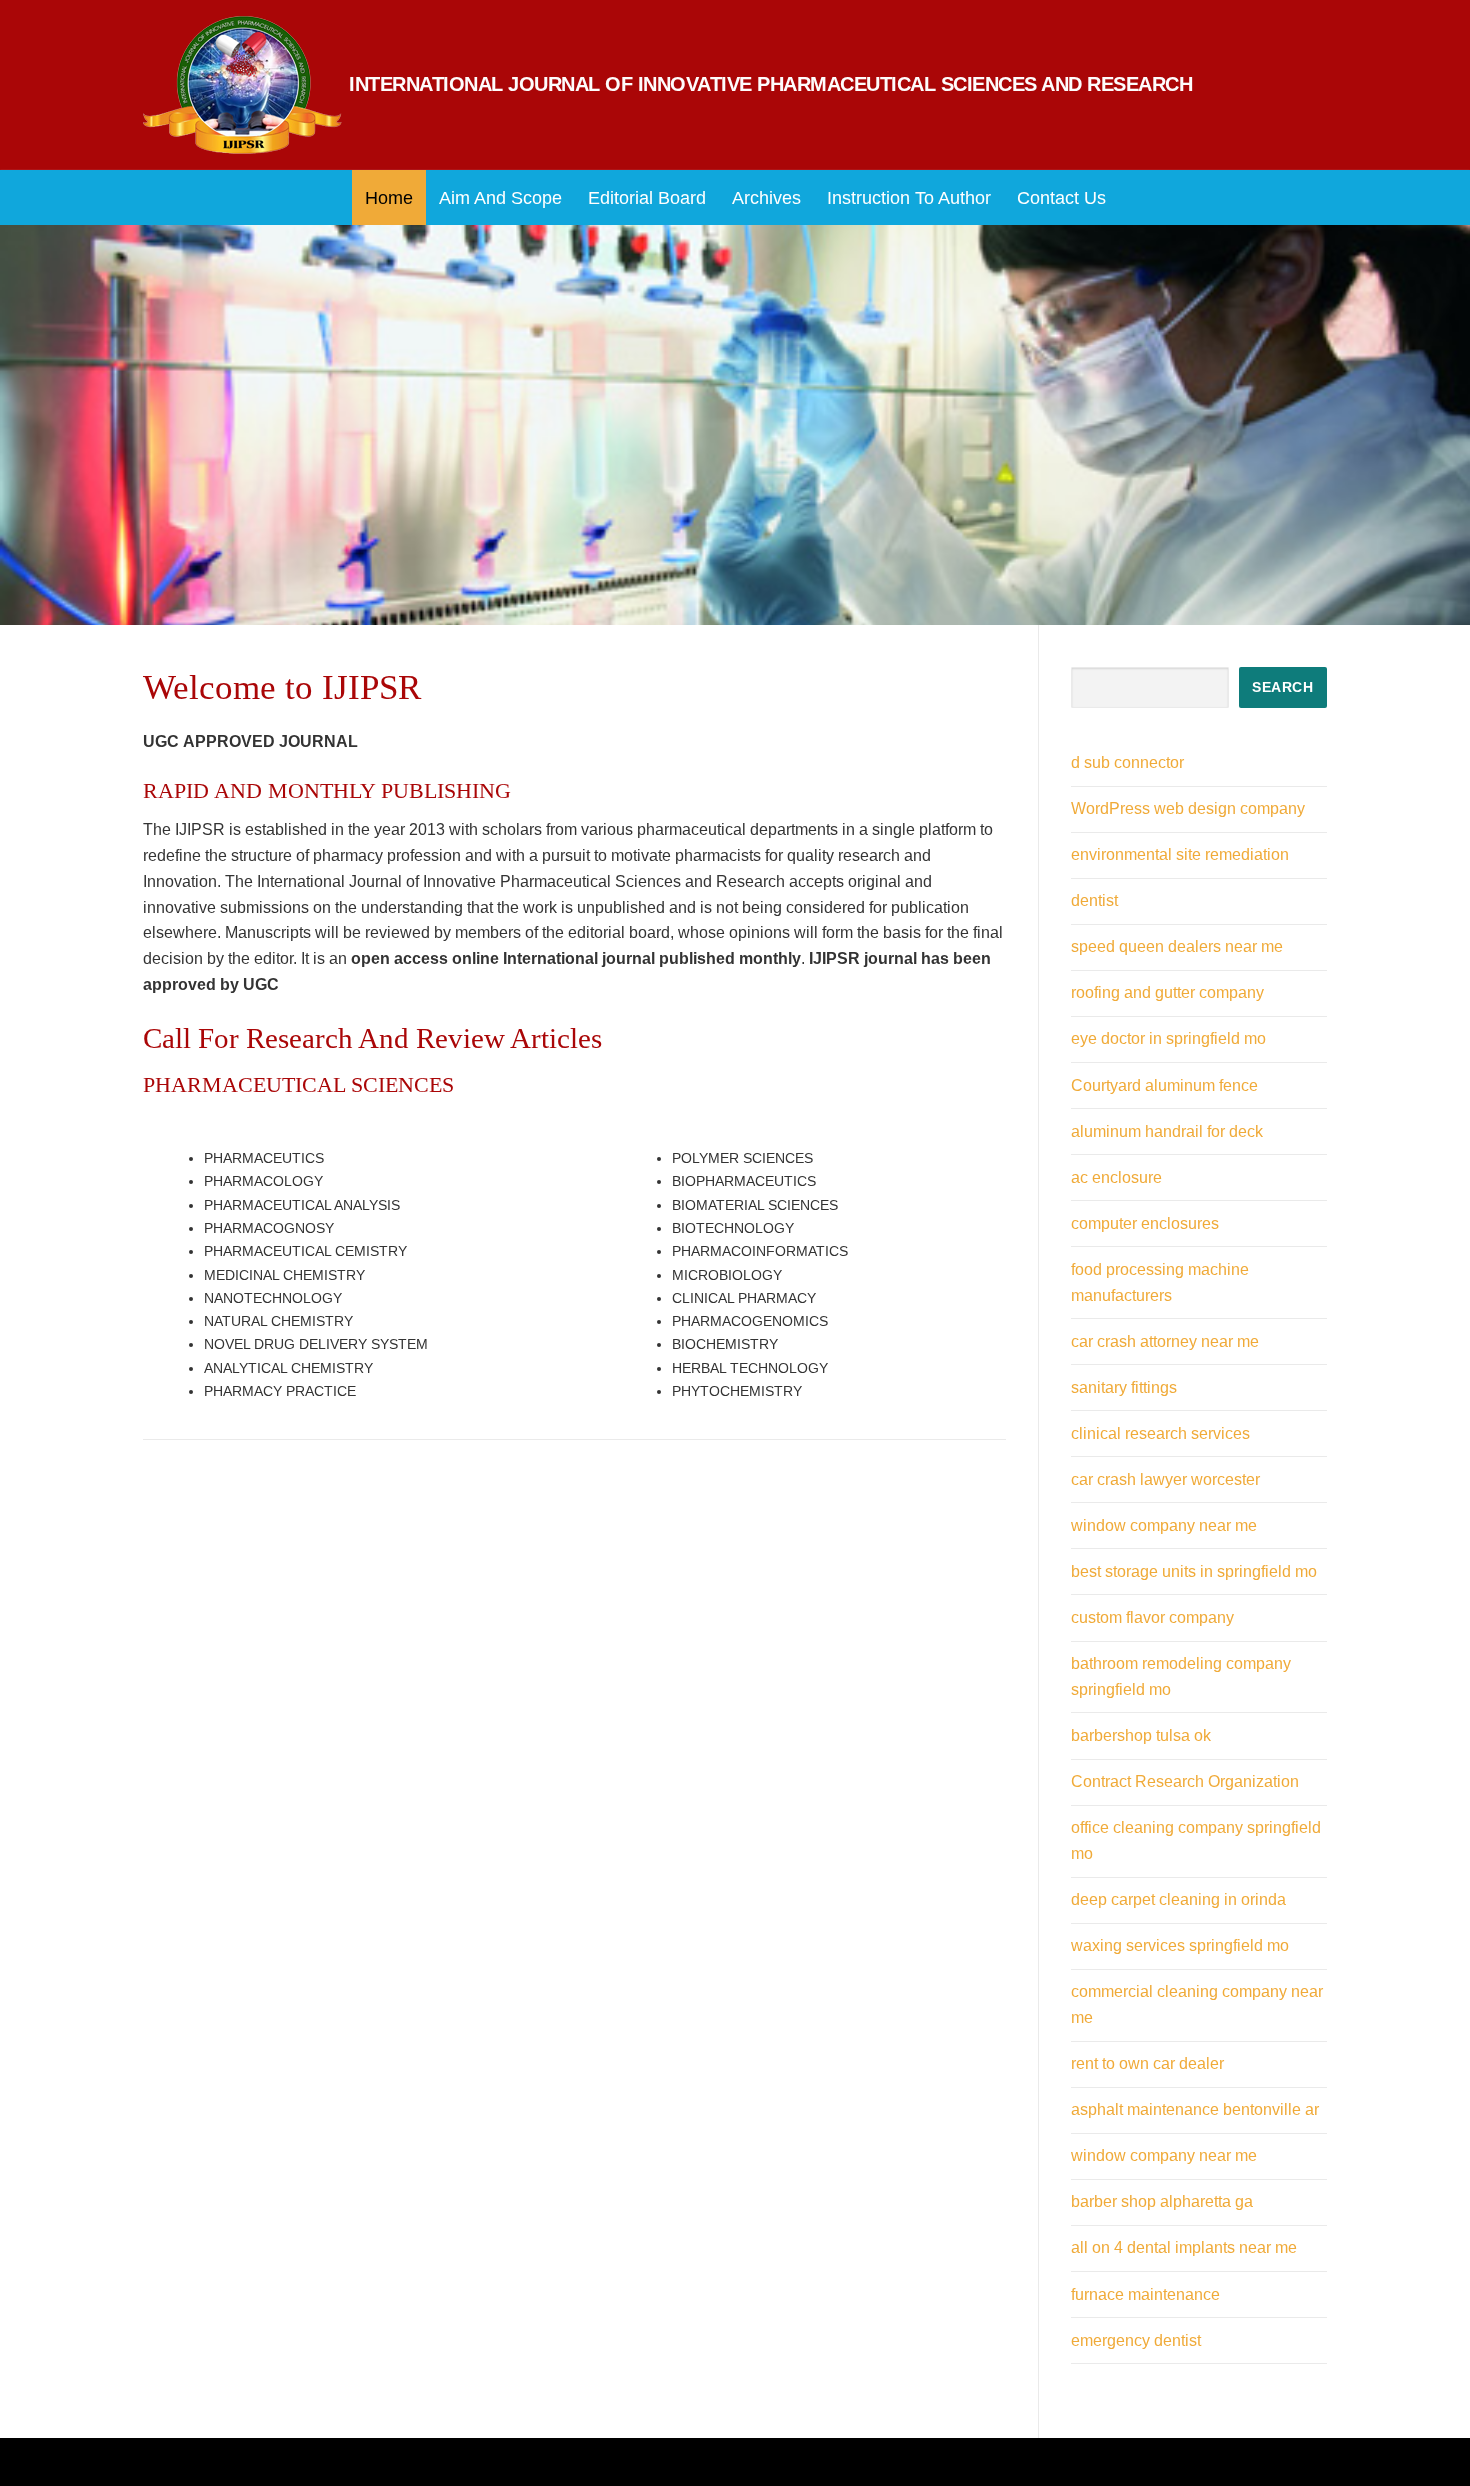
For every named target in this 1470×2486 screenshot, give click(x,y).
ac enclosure (1116, 1177)
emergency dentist (1136, 2340)
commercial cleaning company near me (1197, 2004)
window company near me (1164, 1525)
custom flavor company (1152, 1617)
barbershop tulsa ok (1141, 1735)
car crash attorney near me (1165, 1341)
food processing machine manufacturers (1160, 1282)
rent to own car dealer (1147, 2063)
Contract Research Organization (1185, 1781)
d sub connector (1127, 762)
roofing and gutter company (1167, 992)
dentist (1094, 900)
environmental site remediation (1180, 854)
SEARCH (1282, 687)
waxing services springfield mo (1180, 1945)
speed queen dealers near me (1177, 946)
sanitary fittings (1124, 1387)
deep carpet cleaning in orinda (1178, 1899)
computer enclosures (1145, 1223)
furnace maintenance (1145, 2294)
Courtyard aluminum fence (1164, 1085)
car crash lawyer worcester (1165, 1479)
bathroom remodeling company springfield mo (1181, 1676)
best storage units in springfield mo (1194, 1571)
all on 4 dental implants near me (1184, 2247)
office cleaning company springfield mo (1196, 1840)
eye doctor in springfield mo (1168, 1038)
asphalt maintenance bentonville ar (1195, 2109)
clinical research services (1160, 1433)
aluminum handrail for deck (1167, 1131)
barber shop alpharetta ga (1162, 2201)
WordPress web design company (1188, 808)
